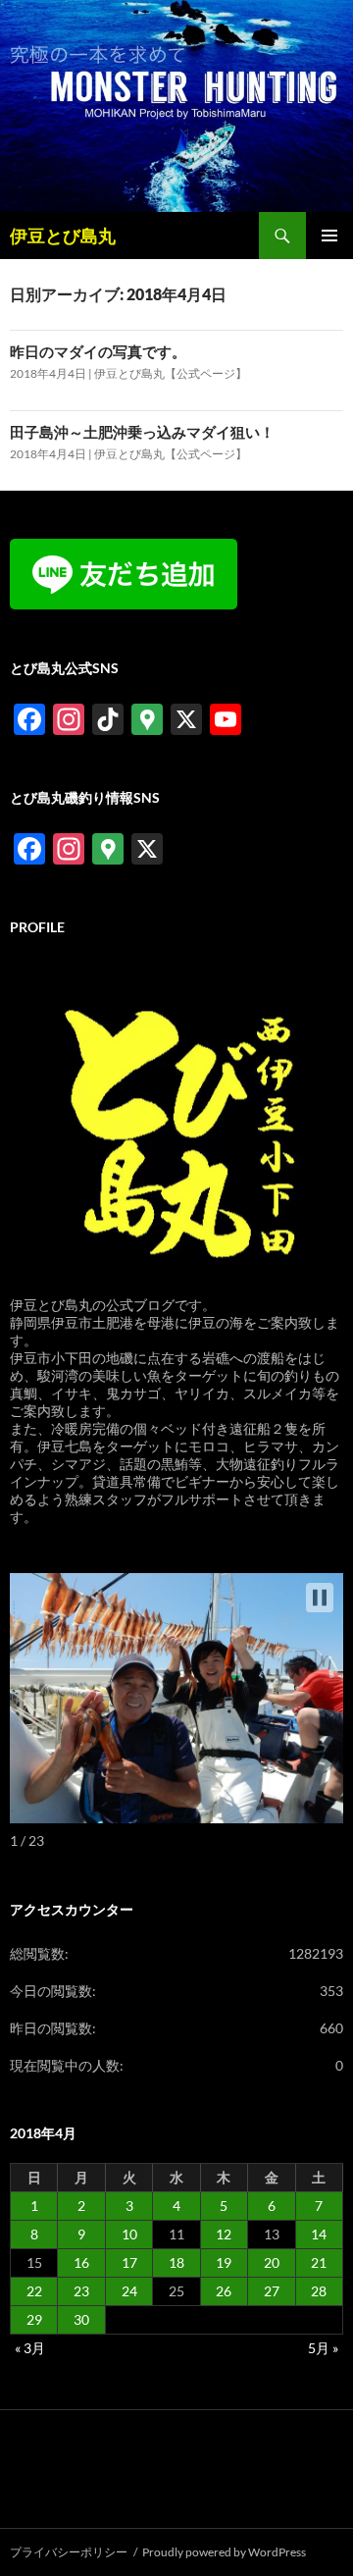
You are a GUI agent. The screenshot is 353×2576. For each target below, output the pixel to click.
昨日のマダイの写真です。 (98, 351)
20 (272, 2262)
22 (34, 2291)
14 (319, 2234)
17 (129, 2262)
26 (224, 2291)
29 (34, 2319)
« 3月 (30, 2348)
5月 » (323, 2348)
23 (81, 2291)
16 (81, 2262)
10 (129, 2234)
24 (129, 2291)
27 (272, 2291)
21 (319, 2262)
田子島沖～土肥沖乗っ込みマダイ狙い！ (142, 432)
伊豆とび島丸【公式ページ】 (171, 373)
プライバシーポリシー (69, 2552)
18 (176, 2262)
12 (224, 2234)
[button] (320, 1598)
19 (224, 2262)
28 (319, 2291)
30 (81, 2319)
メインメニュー (329, 236)
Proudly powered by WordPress (224, 2552)
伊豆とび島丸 (63, 236)
